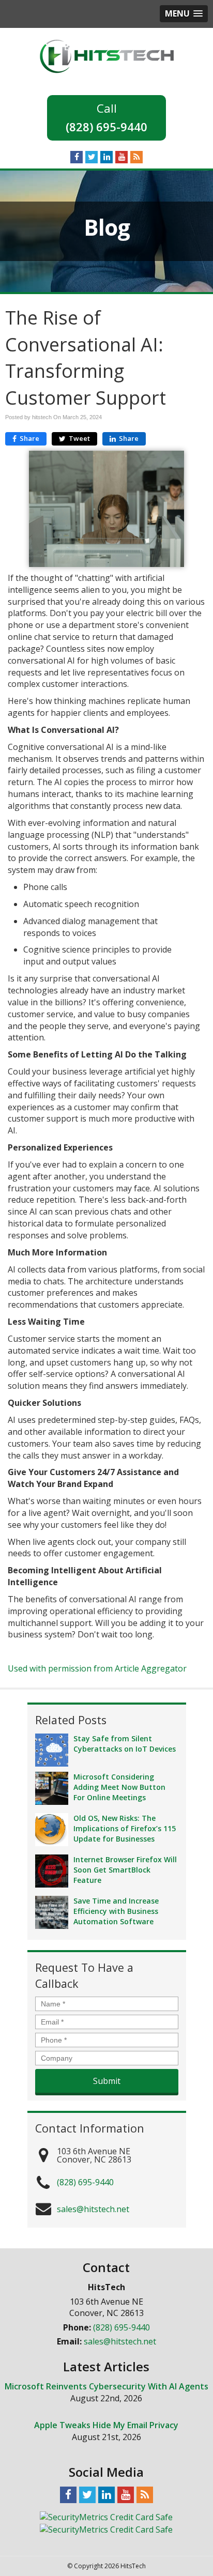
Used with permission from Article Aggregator (97, 1668)
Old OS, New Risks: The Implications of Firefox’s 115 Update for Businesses (125, 1828)
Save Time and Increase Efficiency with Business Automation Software (116, 1911)
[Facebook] (77, 157)
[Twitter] (92, 157)
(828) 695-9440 (106, 127)
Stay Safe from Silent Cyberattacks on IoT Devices (125, 1744)
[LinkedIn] (106, 157)
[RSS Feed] (136, 157)
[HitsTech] (107, 55)
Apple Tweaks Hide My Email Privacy (106, 2425)
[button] (184, 14)
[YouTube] (121, 157)
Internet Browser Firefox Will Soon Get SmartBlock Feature (125, 1870)
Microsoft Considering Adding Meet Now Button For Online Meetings (119, 1787)
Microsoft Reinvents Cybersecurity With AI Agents (106, 2386)
